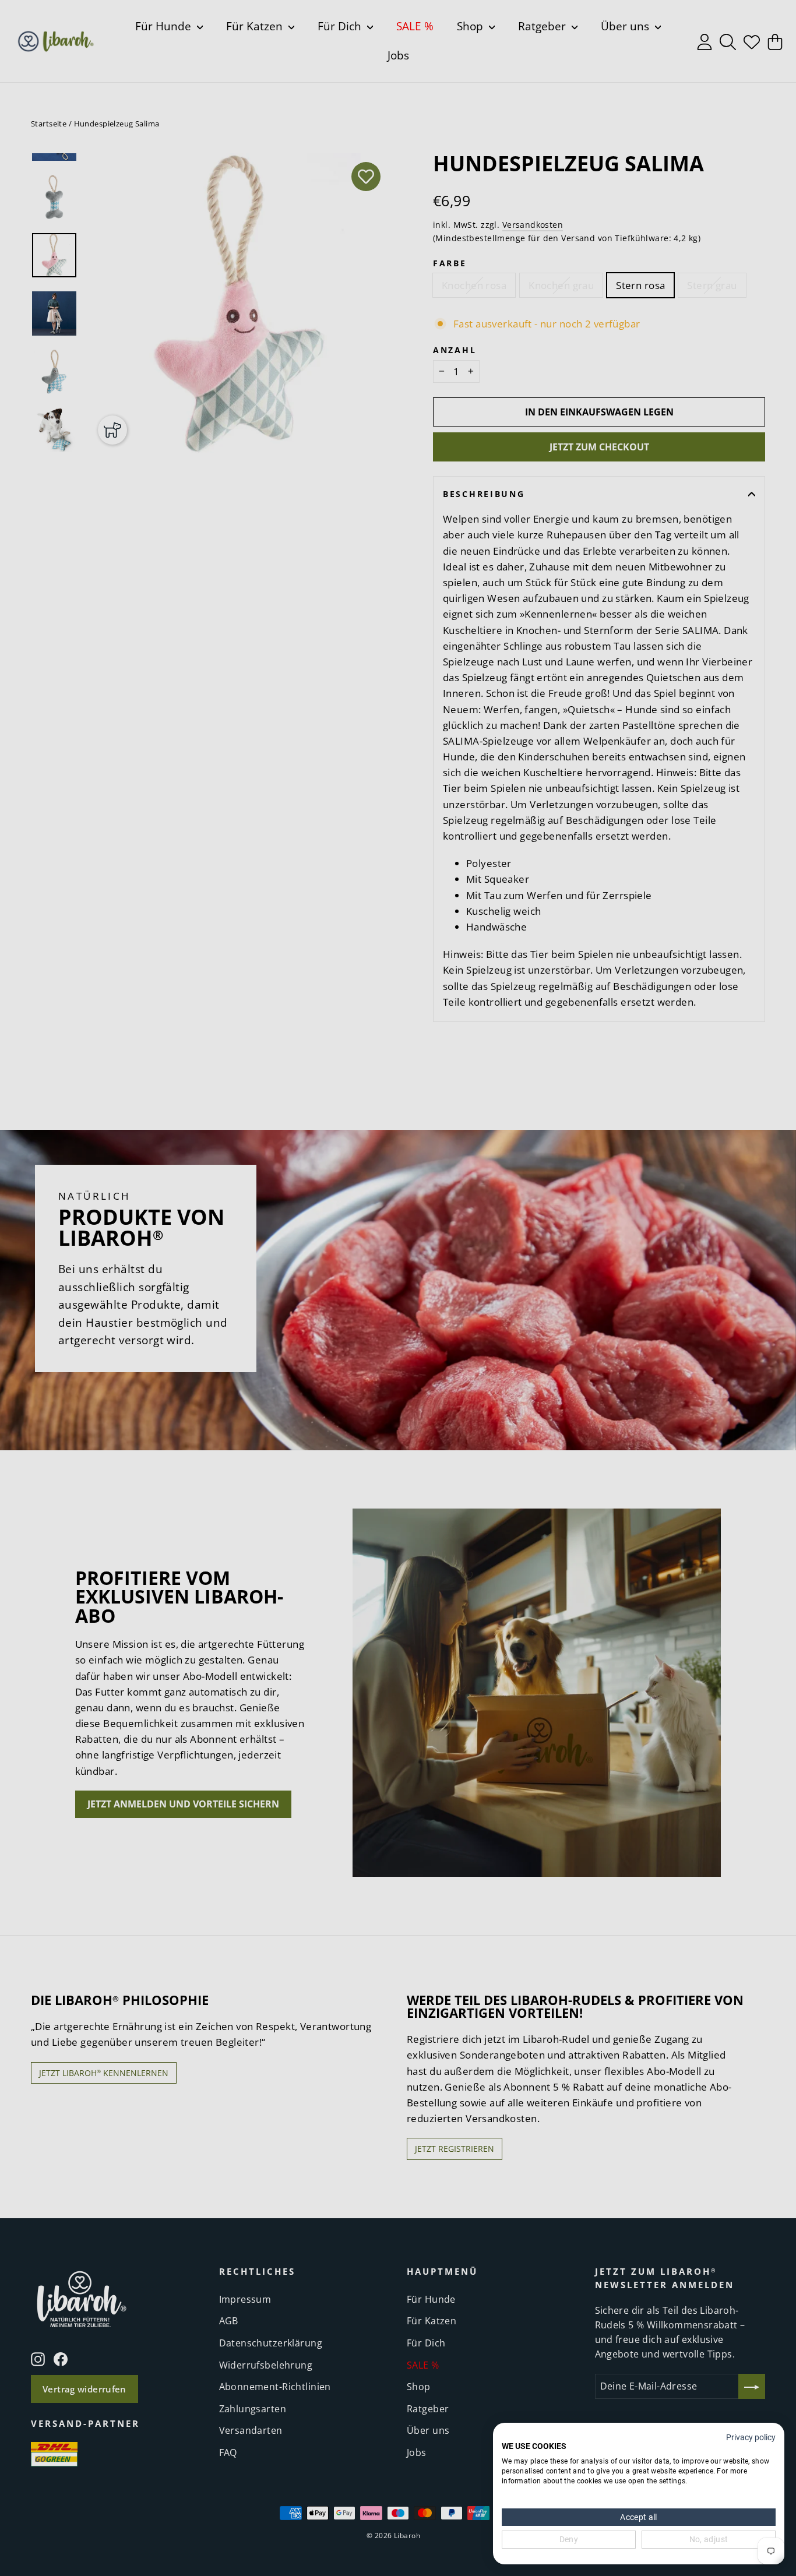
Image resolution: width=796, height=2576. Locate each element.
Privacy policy (751, 2437)
